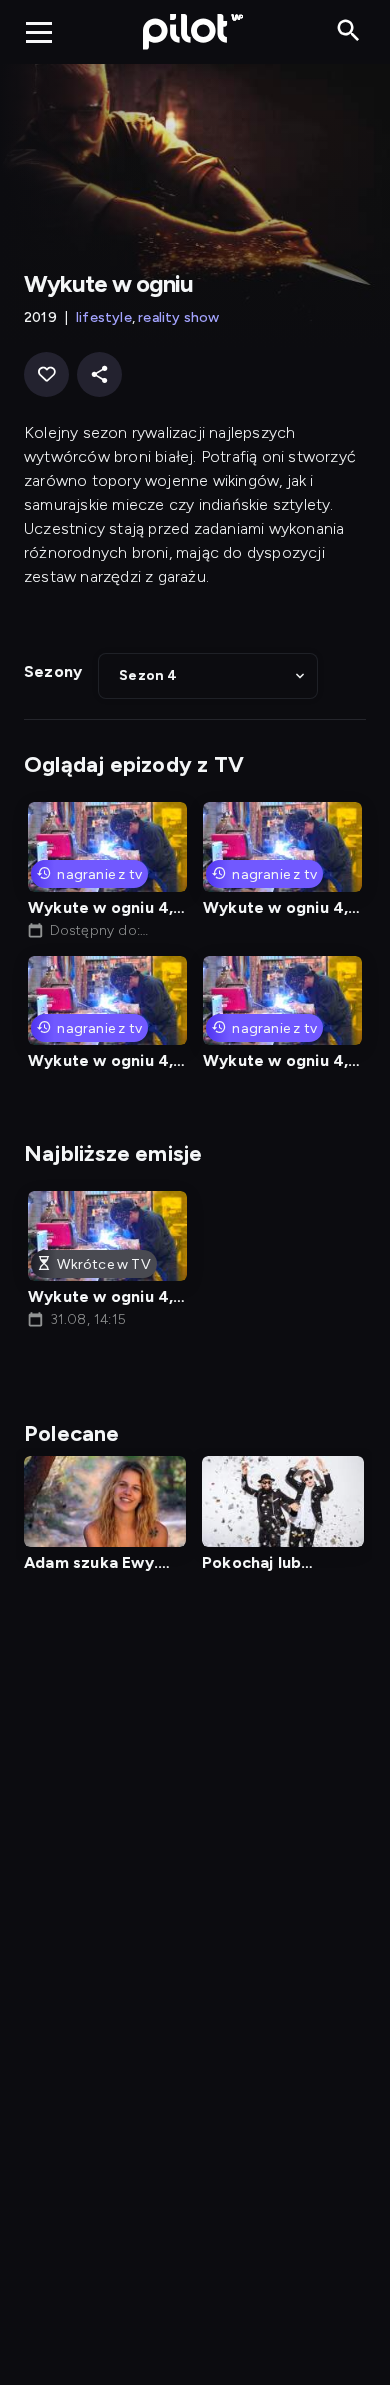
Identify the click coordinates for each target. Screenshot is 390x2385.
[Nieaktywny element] (283, 1501)
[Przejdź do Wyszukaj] (348, 31)
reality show (178, 317)
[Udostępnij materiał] (99, 374)
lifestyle (104, 317)
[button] (208, 676)
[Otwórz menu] (39, 32)
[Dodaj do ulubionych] (46, 374)
